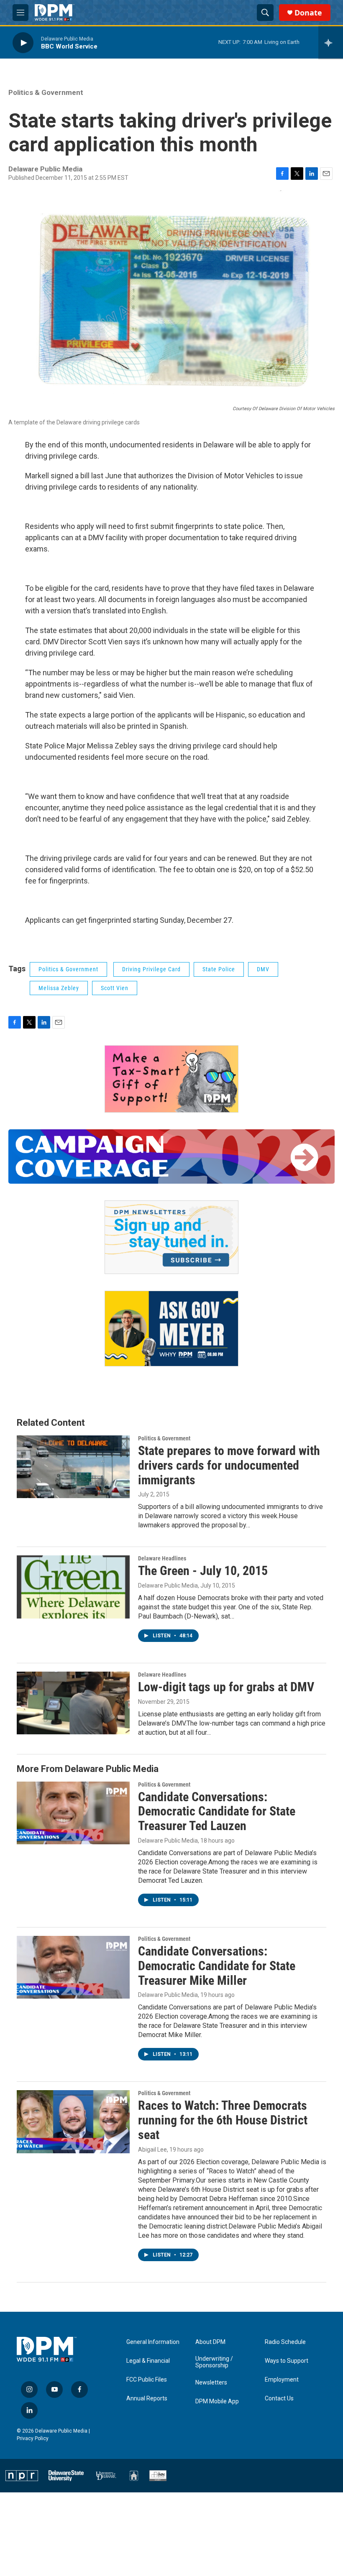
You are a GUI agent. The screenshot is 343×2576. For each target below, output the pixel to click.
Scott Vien (115, 988)
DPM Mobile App (217, 2401)
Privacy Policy (33, 2438)
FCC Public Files (147, 2380)
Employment (282, 2380)
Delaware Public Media (168, 1585)
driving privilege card (151, 969)
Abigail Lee (152, 2150)
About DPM (210, 2342)
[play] (23, 42)
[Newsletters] (171, 1237)
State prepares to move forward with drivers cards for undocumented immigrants (229, 1465)
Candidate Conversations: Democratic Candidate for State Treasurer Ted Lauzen (217, 1811)
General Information (153, 2342)
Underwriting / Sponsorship (214, 2362)
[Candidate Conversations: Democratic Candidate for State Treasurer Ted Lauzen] (73, 1813)
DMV (263, 969)
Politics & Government (46, 92)
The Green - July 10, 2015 (203, 1571)
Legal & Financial (148, 2361)
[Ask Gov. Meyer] (171, 1329)
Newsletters (211, 2383)
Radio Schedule (285, 2342)
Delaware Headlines (162, 1558)
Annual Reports (147, 2399)
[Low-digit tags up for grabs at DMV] (73, 1703)
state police (219, 969)
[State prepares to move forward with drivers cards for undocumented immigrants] (73, 1467)
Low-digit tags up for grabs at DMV (226, 1687)
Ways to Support (287, 2361)
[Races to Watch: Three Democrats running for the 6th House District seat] (73, 2122)
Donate (308, 13)
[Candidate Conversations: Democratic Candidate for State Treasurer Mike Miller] (73, 1967)
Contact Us (279, 2399)
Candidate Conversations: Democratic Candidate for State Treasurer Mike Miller (217, 1966)
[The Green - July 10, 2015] (73, 1587)
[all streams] (331, 43)
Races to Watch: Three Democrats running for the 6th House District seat (223, 2120)
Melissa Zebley (59, 988)
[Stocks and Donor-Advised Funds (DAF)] (171, 1079)
